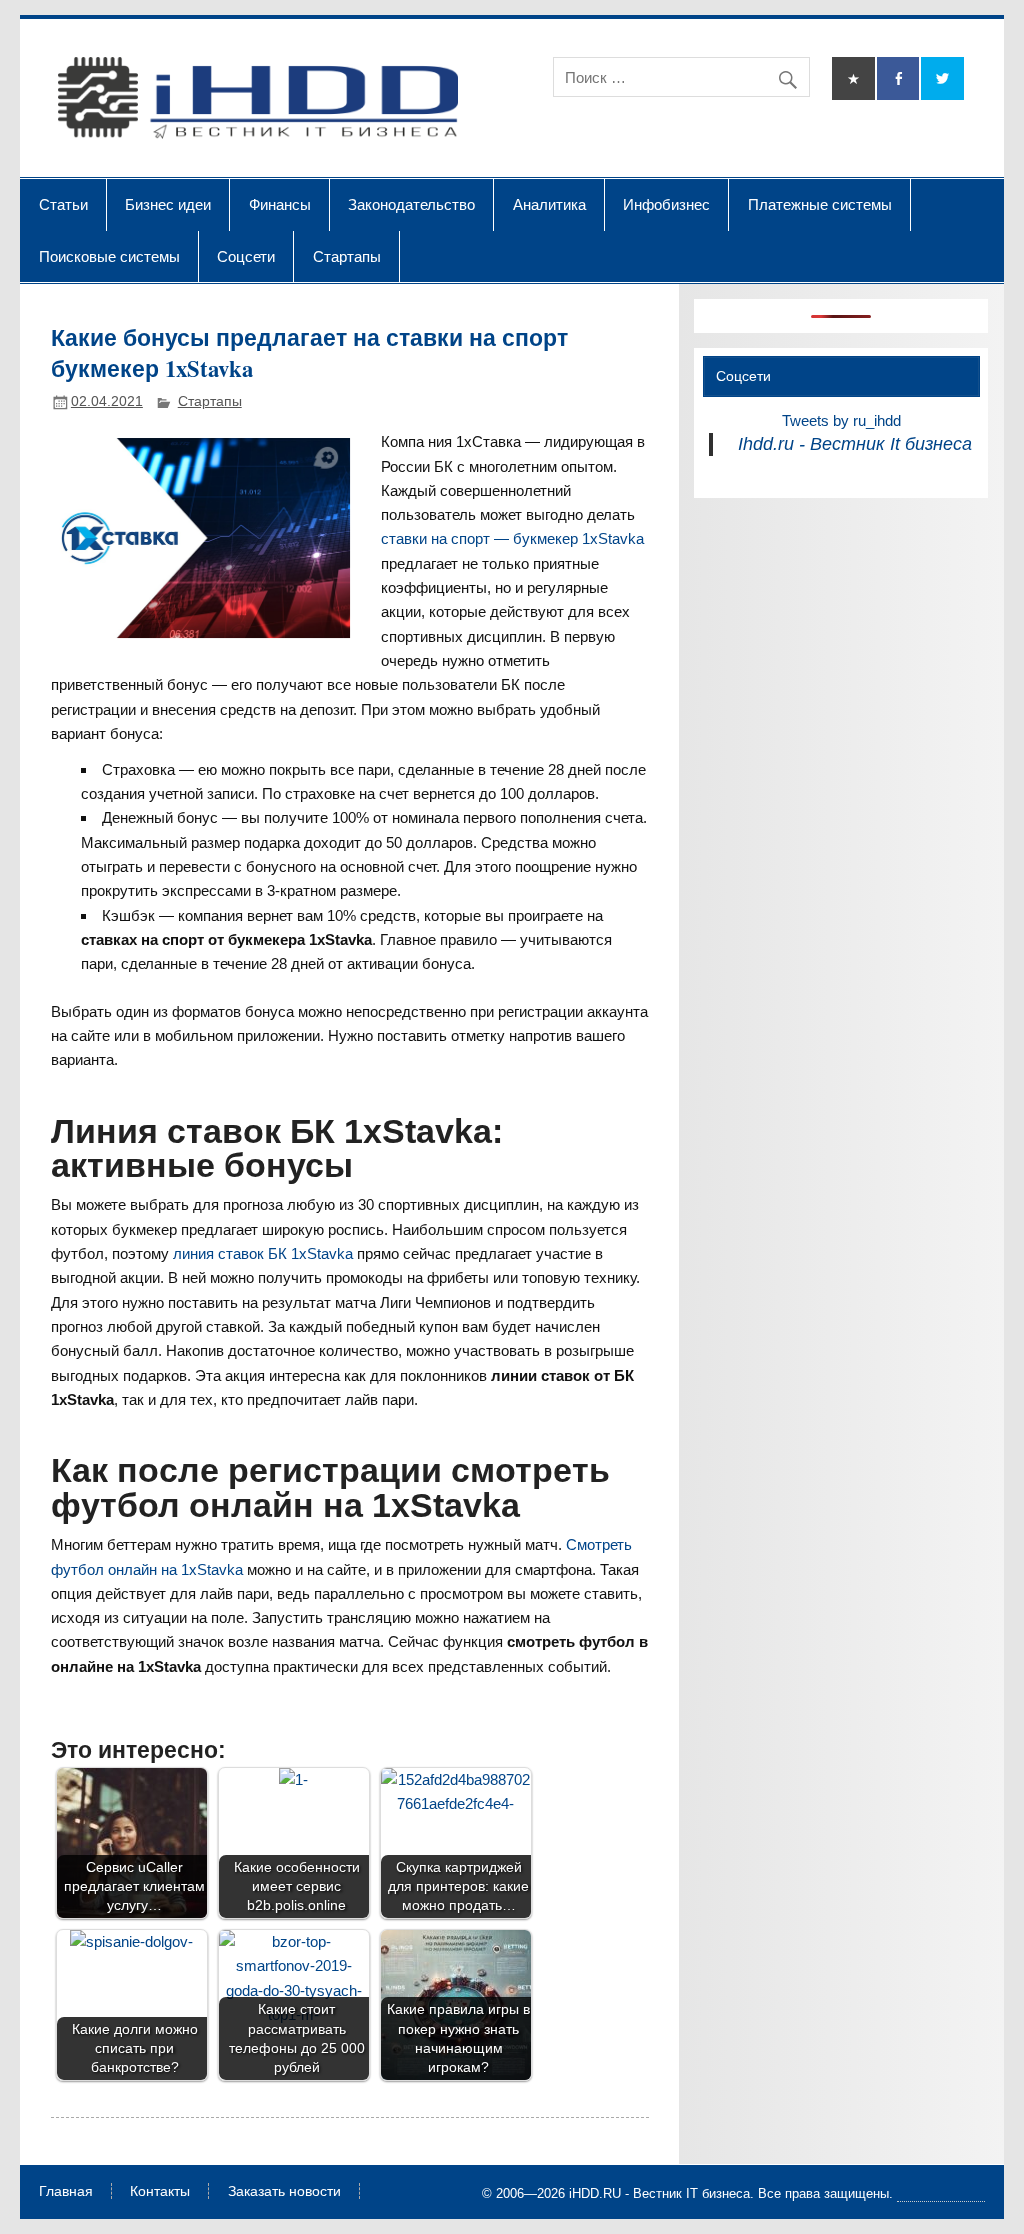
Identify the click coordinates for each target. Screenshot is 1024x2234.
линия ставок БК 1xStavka (263, 1253)
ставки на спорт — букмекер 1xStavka (512, 538)
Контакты (160, 2192)
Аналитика (549, 204)
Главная (66, 2192)
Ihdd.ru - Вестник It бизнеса (855, 444)
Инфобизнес (666, 204)
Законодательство (411, 204)
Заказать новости (284, 2192)
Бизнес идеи (168, 204)
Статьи (63, 204)
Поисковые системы (109, 256)
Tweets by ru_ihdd (841, 420)
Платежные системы (820, 204)
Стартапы (347, 256)
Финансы (280, 204)
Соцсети (246, 256)
